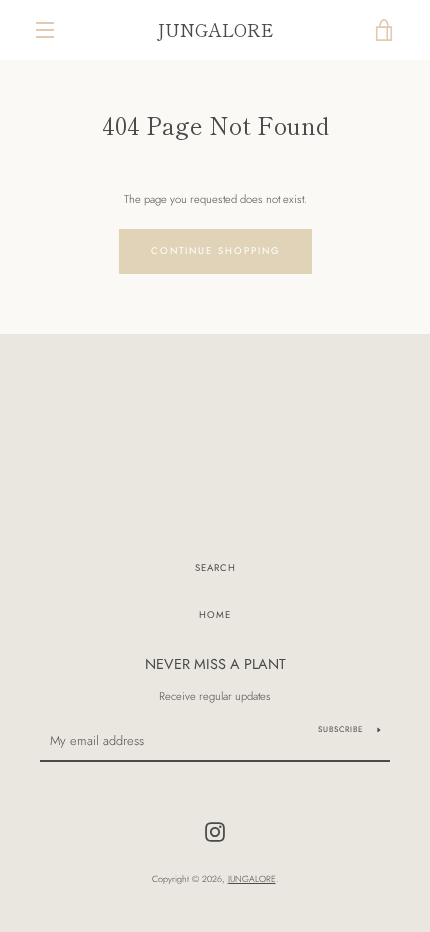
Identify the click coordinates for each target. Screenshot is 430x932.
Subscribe (340, 729)
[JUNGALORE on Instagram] (215, 831)
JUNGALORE (215, 29)
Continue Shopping (215, 251)
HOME (215, 615)
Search (215, 568)
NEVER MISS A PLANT (215, 664)
